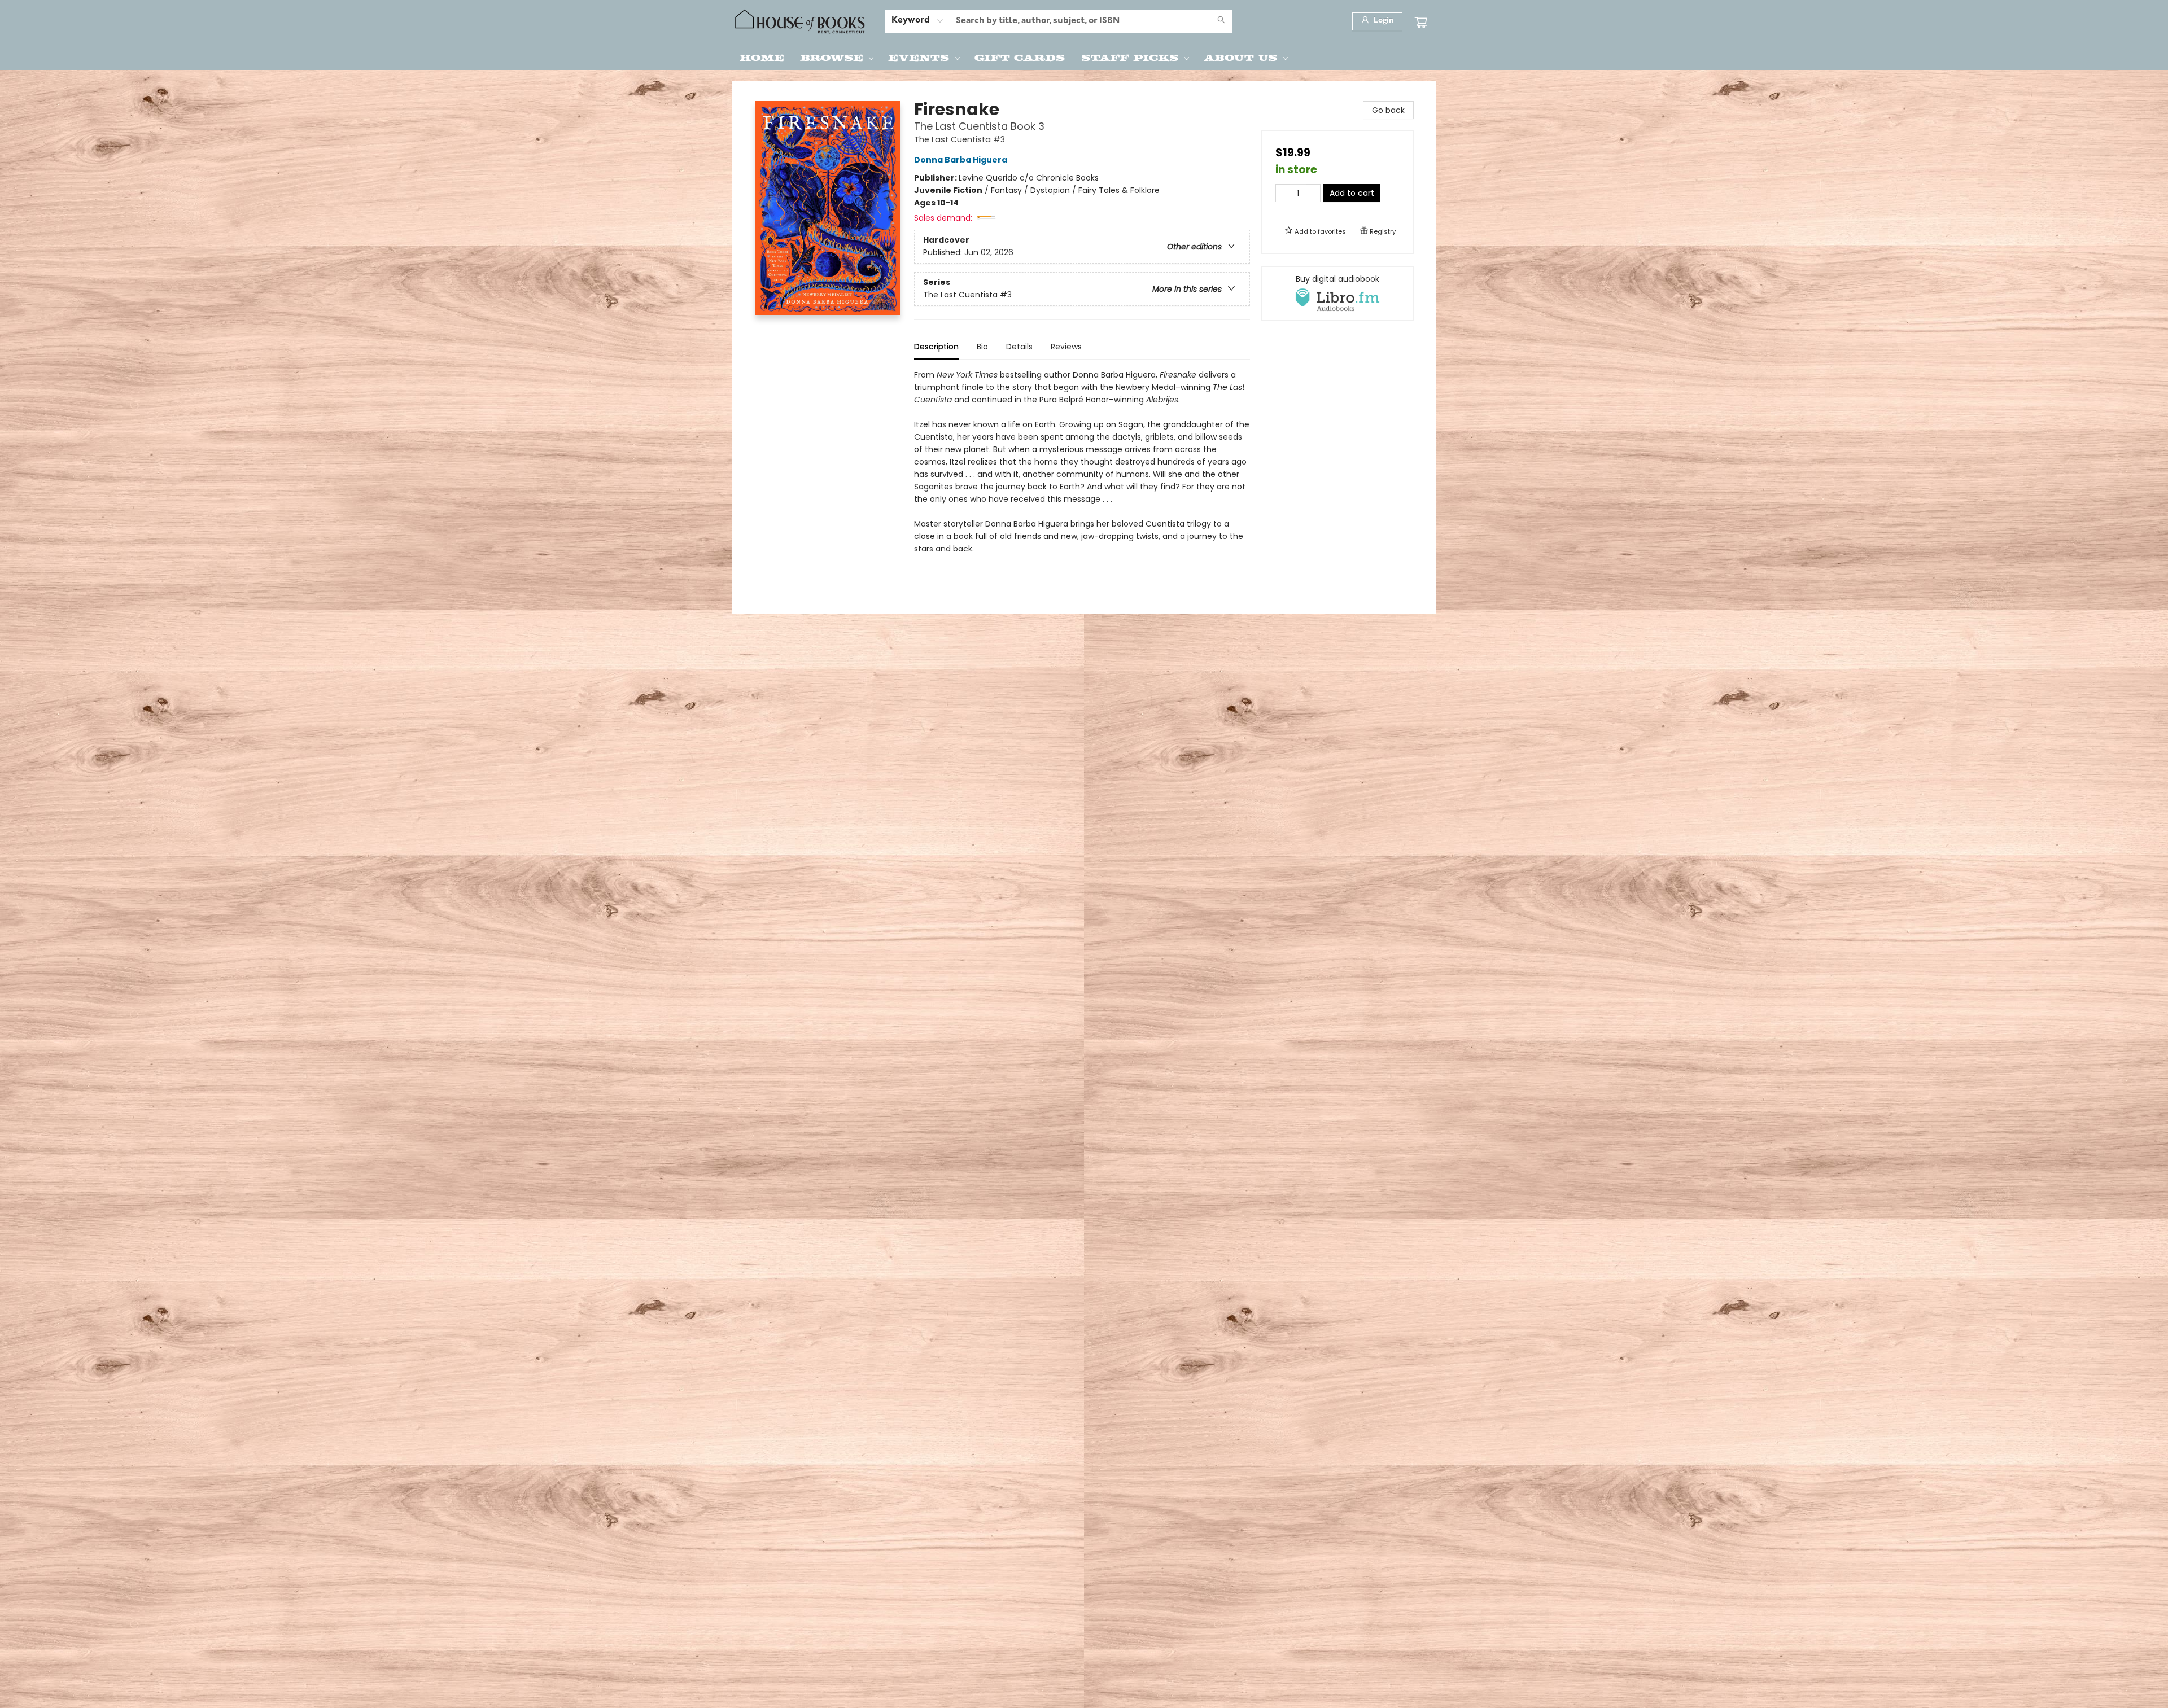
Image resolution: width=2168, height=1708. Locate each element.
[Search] (1221, 21)
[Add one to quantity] (1313, 193)
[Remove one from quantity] (1283, 193)
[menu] (1084, 57)
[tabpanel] (1082, 479)
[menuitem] (762, 57)
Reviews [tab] (1066, 347)
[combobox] (918, 21)
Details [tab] (1019, 347)
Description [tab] (936, 347)
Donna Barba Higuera (961, 160)
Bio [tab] (982, 347)
